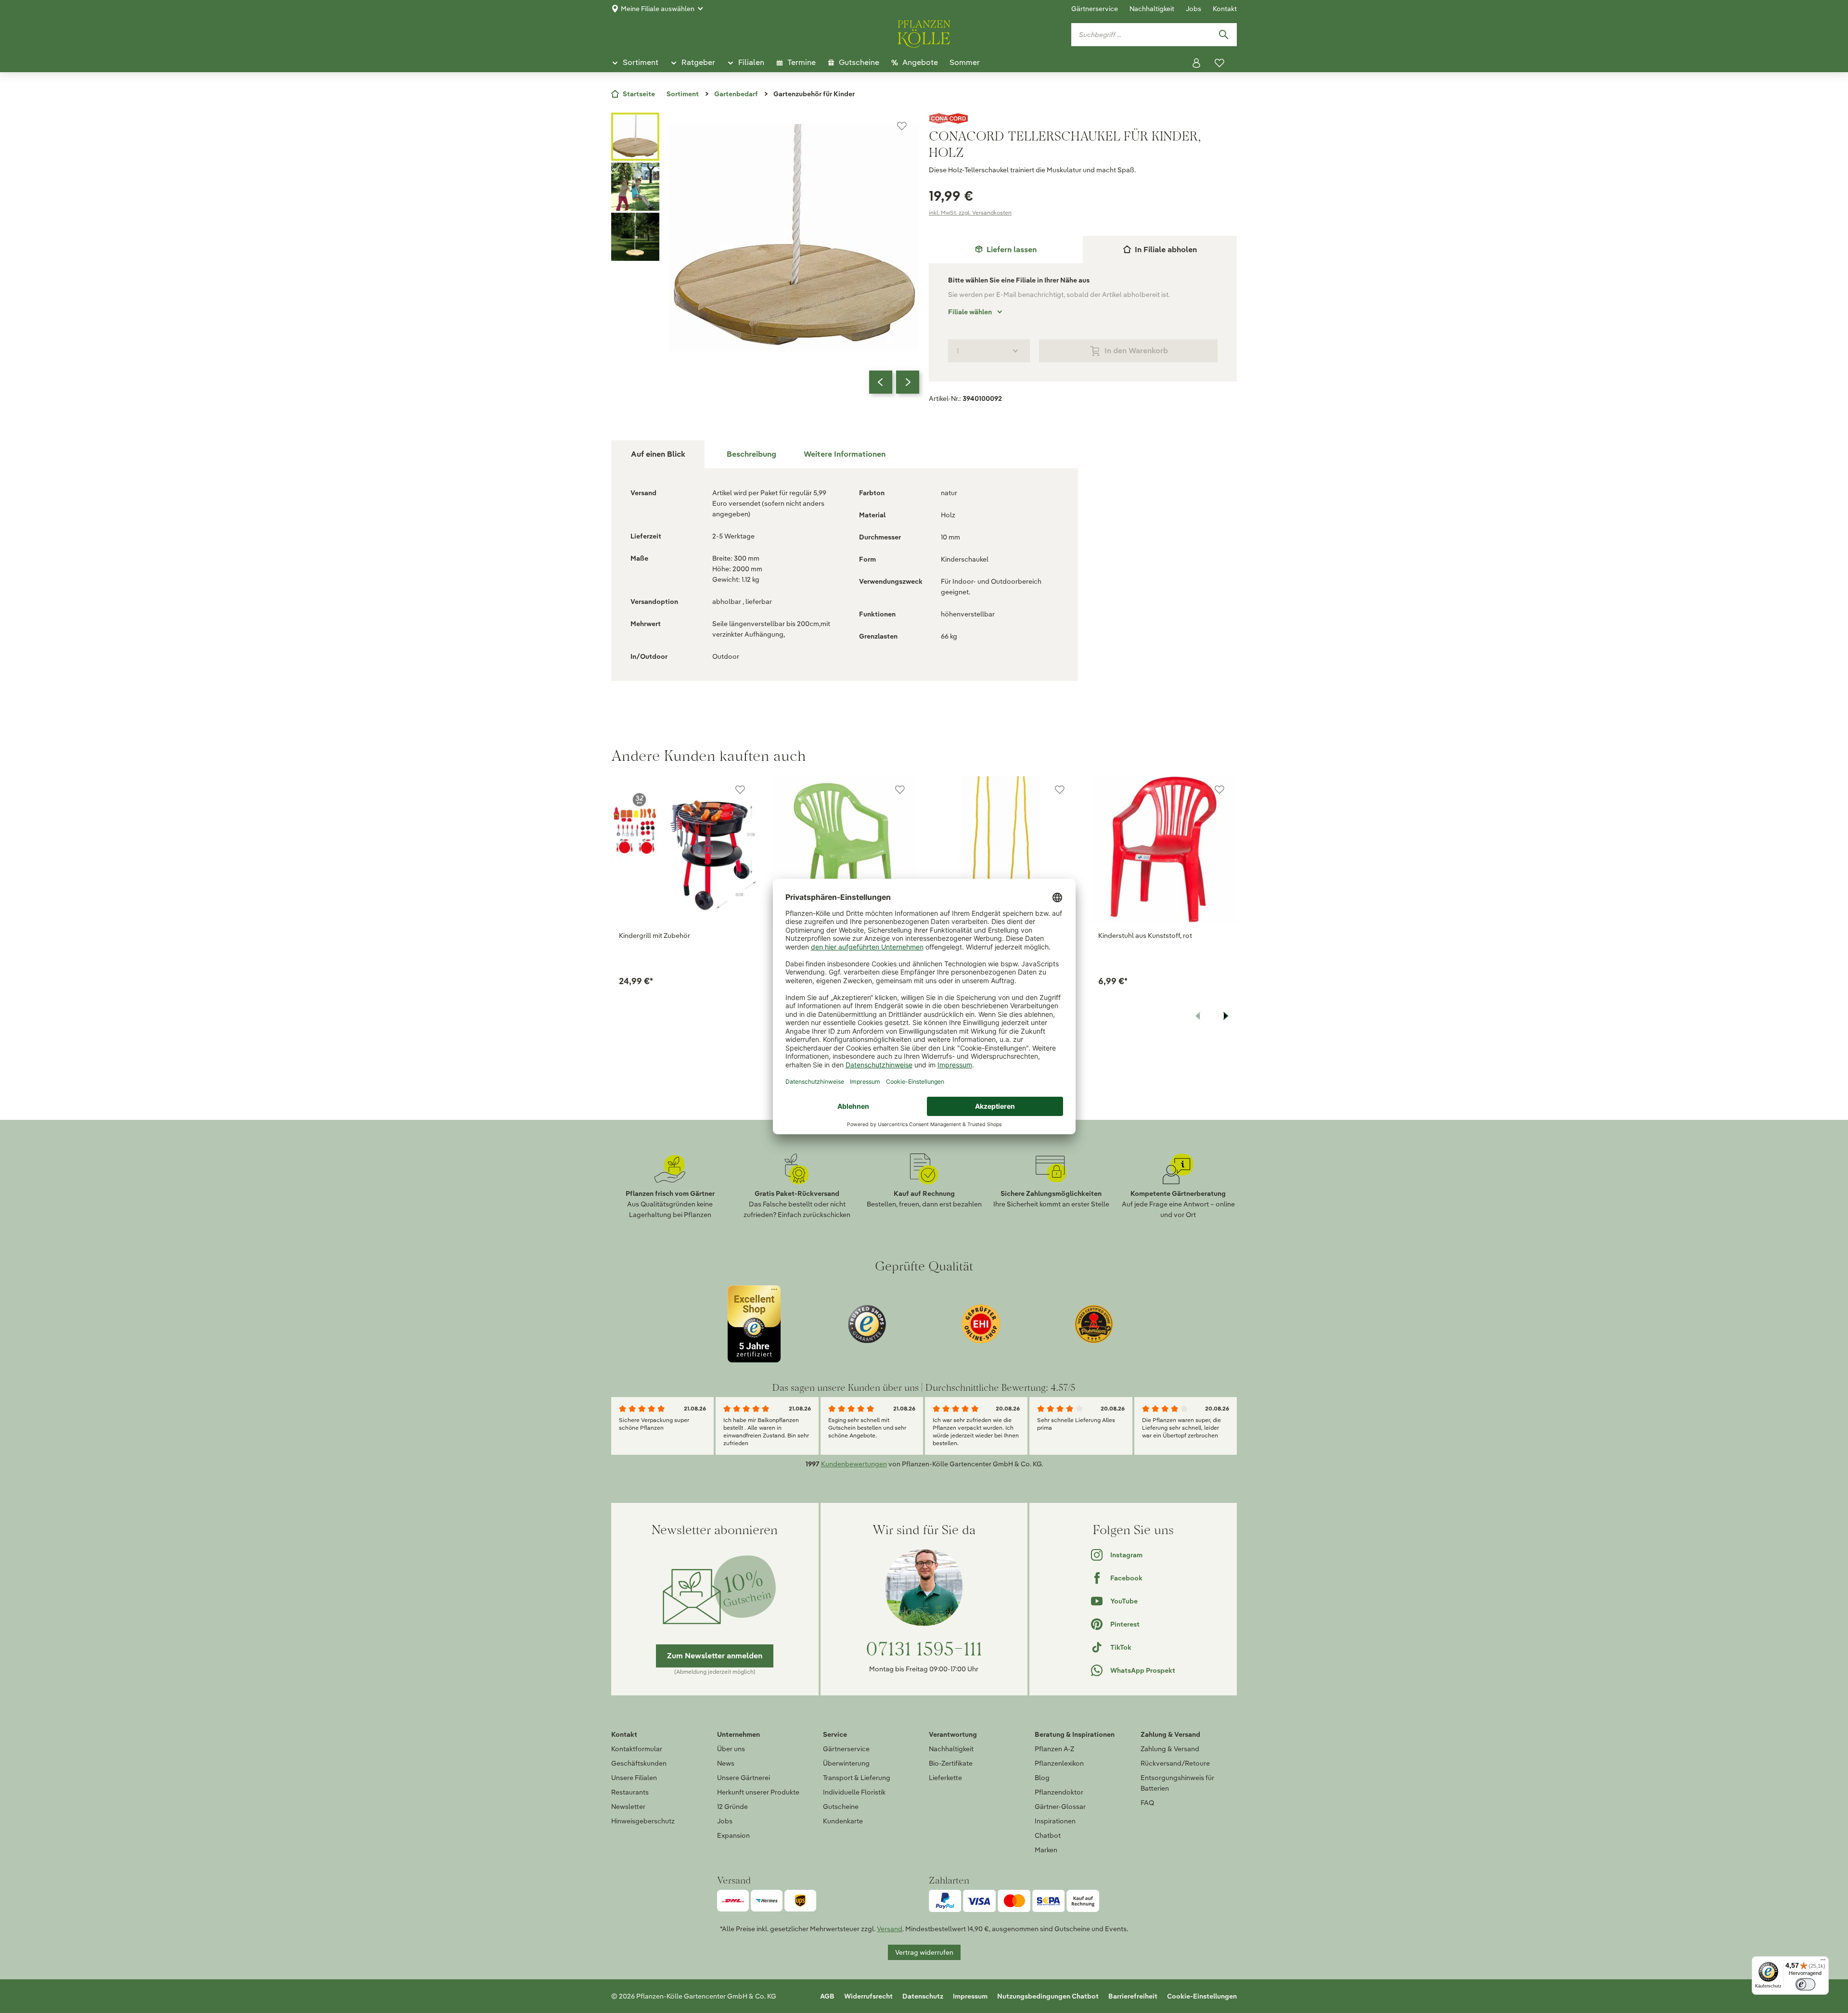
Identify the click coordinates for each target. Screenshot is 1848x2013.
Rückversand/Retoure (1175, 1763)
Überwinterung (846, 1763)
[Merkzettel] (1219, 63)
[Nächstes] (908, 382)
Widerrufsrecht (868, 1996)
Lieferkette (945, 1778)
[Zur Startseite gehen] (924, 32)
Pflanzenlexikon (1059, 1763)
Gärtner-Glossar (1060, 1807)
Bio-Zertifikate (951, 1763)
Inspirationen (1055, 1821)
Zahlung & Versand (1170, 1749)
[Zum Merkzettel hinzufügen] (902, 126)
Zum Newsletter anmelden (715, 1656)
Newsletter (628, 1807)
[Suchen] (1223, 35)
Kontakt (1225, 9)
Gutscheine (841, 1807)
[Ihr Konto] (1196, 63)
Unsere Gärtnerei (744, 1778)
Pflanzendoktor (1059, 1792)
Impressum (970, 1996)
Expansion (733, 1835)
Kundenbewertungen (854, 1464)
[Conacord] (1083, 118)
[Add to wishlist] (740, 790)
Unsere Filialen (634, 1778)
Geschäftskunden (639, 1763)
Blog (1042, 1778)
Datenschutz (923, 1996)
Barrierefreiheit (1133, 1996)
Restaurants (630, 1792)
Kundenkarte (843, 1821)
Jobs (1193, 9)
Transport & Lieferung (857, 1778)
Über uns (731, 1749)
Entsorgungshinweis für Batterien (1177, 1783)
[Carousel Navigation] (894, 382)
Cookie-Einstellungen (1202, 1996)
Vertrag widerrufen (924, 1952)
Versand (890, 1929)
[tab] (1006, 250)
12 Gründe (732, 1807)
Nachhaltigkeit (1152, 9)
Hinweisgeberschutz (643, 1821)
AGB (827, 1996)
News (726, 1763)
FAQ (1147, 1803)
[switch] (1805, 1984)
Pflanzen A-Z (1054, 1749)
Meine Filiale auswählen (658, 9)
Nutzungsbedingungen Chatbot (1048, 1996)
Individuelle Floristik (854, 1792)
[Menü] (1823, 1962)
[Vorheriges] (881, 382)
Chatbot (1048, 1835)
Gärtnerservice (1095, 9)
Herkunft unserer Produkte (758, 1792)
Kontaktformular (637, 1749)
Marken (1046, 1850)
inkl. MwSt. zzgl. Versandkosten (970, 212)
